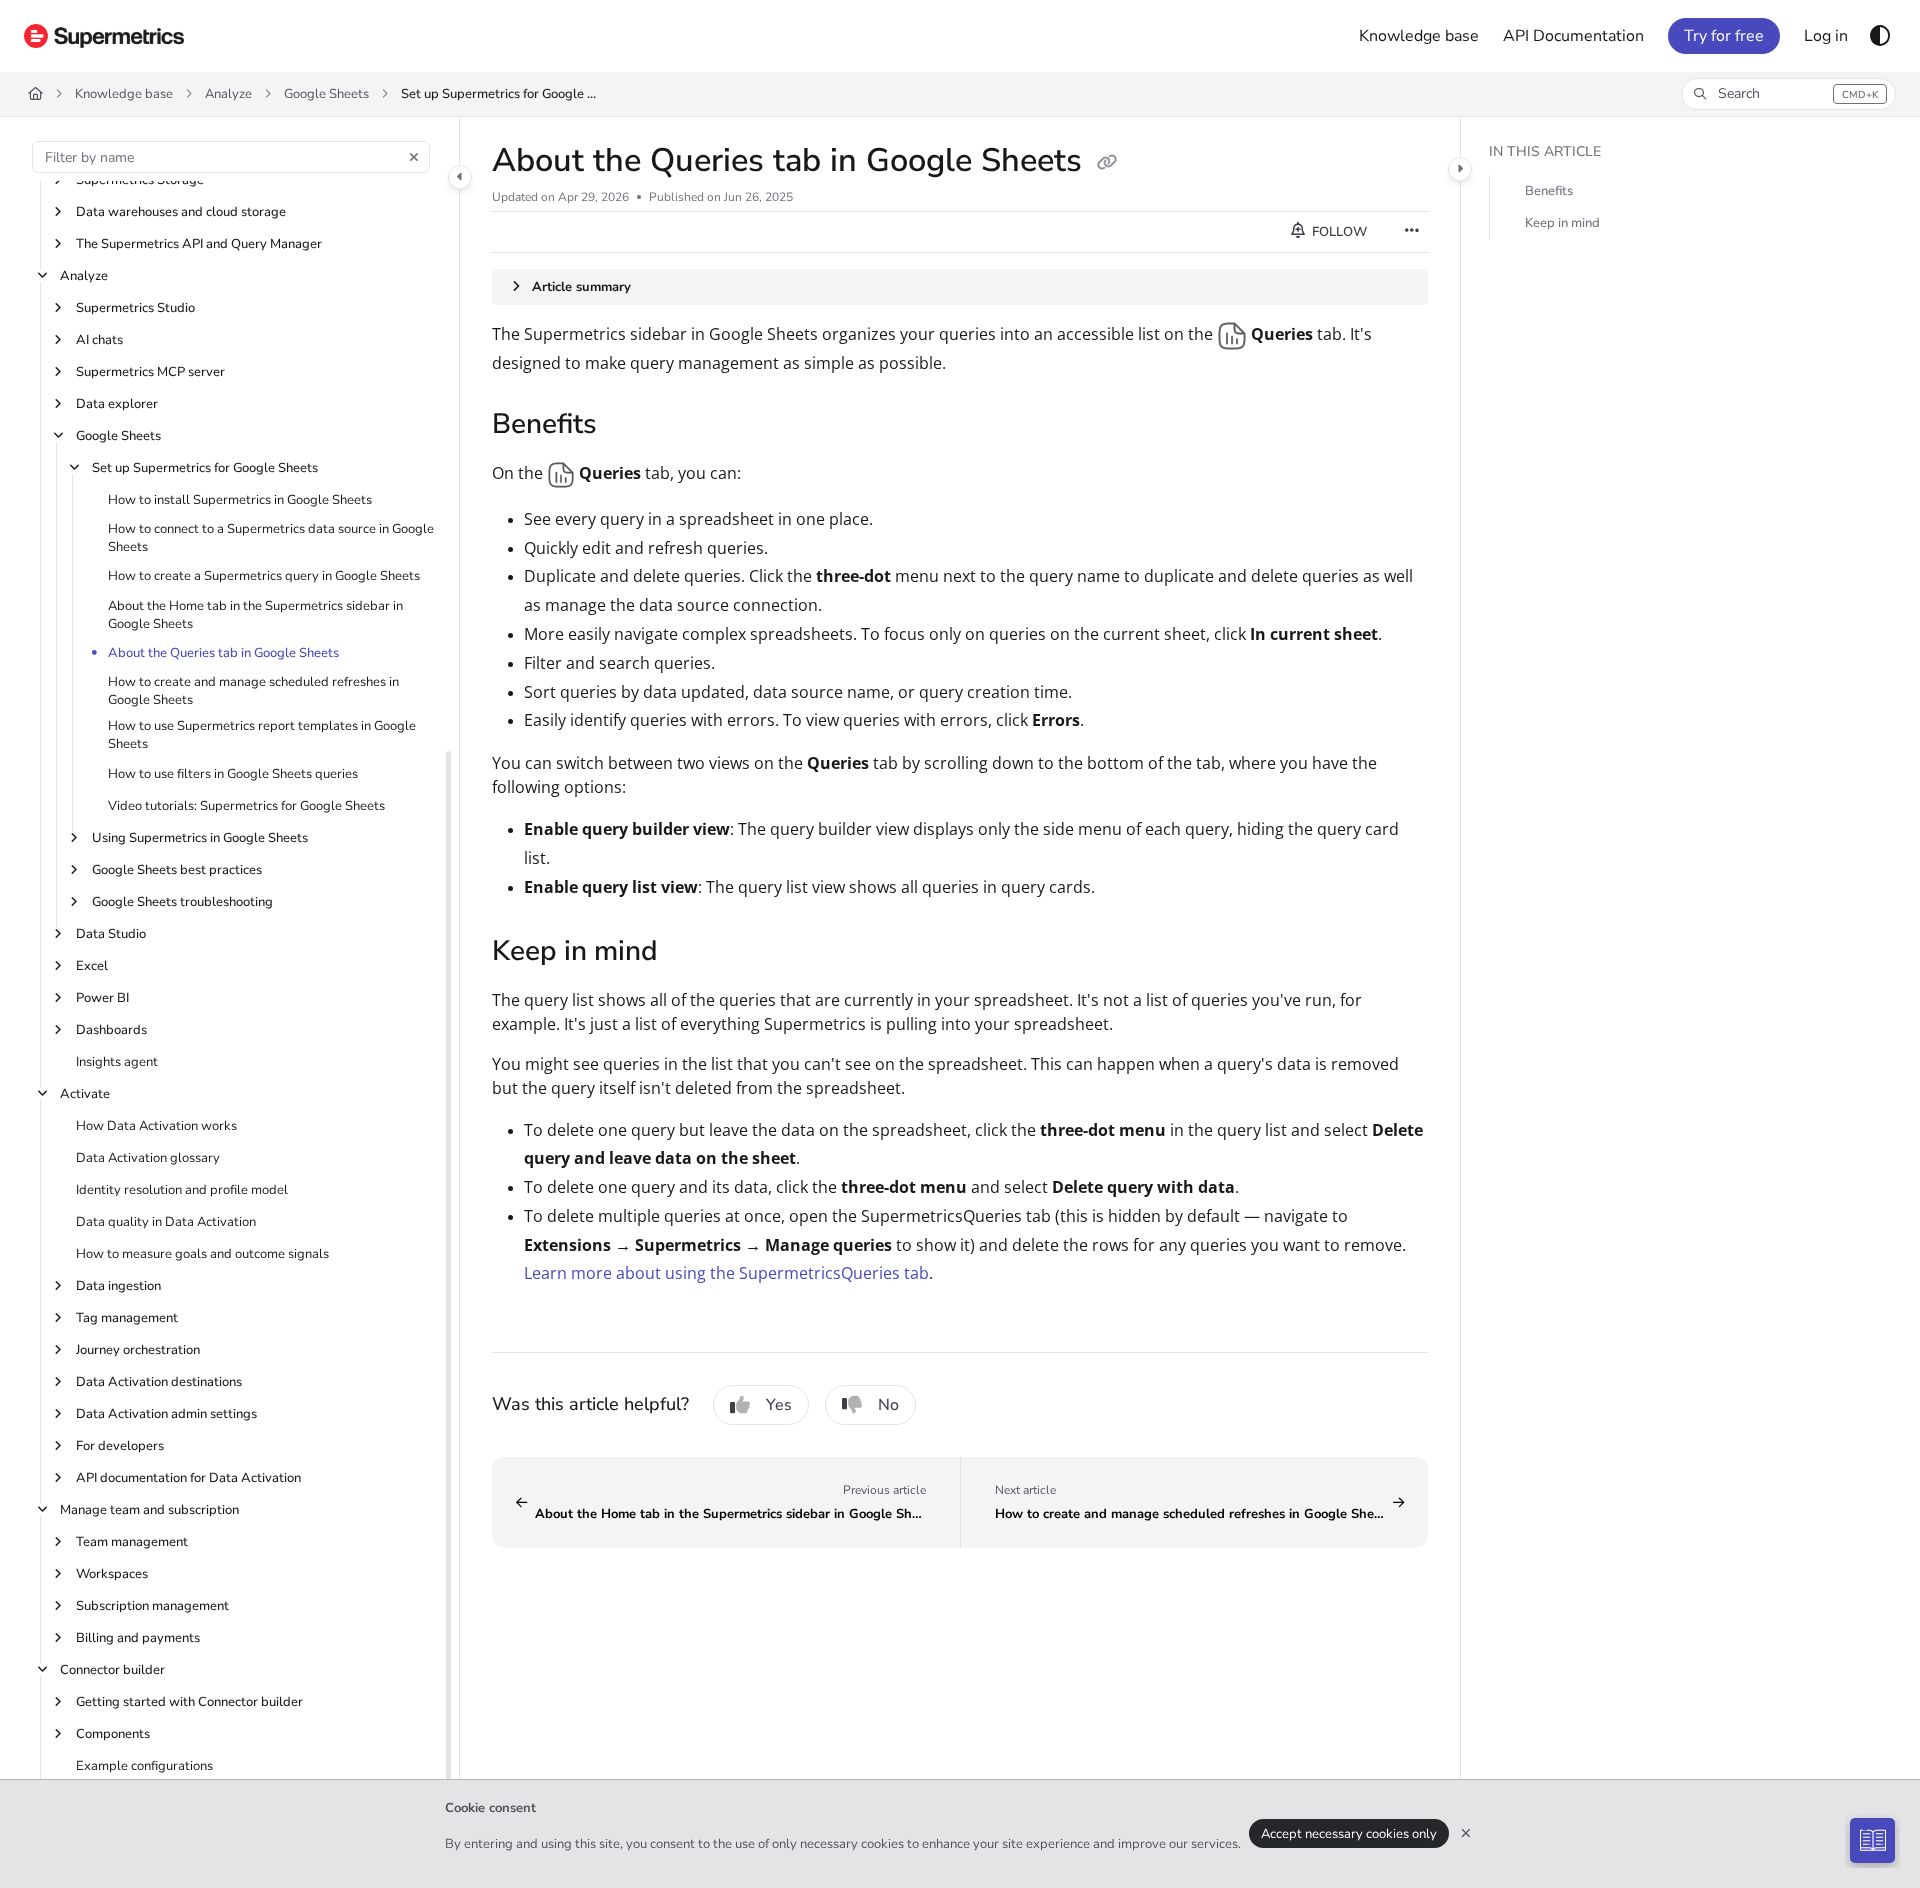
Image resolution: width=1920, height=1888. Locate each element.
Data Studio (111, 934)
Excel (92, 966)
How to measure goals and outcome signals (202, 1254)
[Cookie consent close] (1466, 1833)
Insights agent (117, 1062)
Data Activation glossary (148, 1158)
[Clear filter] (414, 157)
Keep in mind (1562, 223)
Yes (779, 1405)
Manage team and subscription (149, 1510)
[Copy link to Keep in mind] (690, 953)
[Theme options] (1880, 36)
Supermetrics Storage (140, 180)
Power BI (102, 998)
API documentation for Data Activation (188, 1478)
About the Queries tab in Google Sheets (223, 653)
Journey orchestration (138, 1350)
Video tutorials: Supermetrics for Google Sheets (246, 806)
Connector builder (112, 1670)
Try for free (1724, 36)
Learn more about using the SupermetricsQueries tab (726, 1273)
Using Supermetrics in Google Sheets (200, 838)
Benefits (1549, 191)
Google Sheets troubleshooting (182, 902)
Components (113, 1734)
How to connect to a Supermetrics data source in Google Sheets (271, 538)
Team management (132, 1542)
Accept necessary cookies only (1349, 1834)
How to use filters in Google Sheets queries (233, 774)
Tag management (127, 1318)
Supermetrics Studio (135, 308)
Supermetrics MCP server (150, 372)
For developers (120, 1446)
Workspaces (112, 1574)
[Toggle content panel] (1460, 169)
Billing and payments (138, 1638)
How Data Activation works (156, 1126)
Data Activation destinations (159, 1382)
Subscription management (152, 1606)
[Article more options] (1412, 232)
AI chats (99, 340)
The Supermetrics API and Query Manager (199, 244)
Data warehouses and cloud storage (181, 212)
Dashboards (111, 1030)
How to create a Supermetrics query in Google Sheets (264, 576)
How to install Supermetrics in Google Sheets (240, 500)
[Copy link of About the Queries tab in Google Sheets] (1107, 163)
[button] (1788, 94)
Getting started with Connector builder (189, 1702)
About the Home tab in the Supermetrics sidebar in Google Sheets (255, 615)
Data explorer (117, 404)
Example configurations (144, 1766)
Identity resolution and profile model (182, 1190)
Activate (85, 1094)
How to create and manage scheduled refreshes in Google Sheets (253, 691)
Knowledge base (124, 94)
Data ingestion (118, 1286)
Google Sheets (326, 94)
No (888, 1405)
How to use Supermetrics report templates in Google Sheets (262, 735)
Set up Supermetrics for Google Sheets (501, 94)
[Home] (104, 36)
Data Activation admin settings (166, 1414)
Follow (1338, 232)
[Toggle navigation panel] (460, 177)
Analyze (228, 94)
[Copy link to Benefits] (629, 426)
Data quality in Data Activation (166, 1222)
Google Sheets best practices (177, 870)
